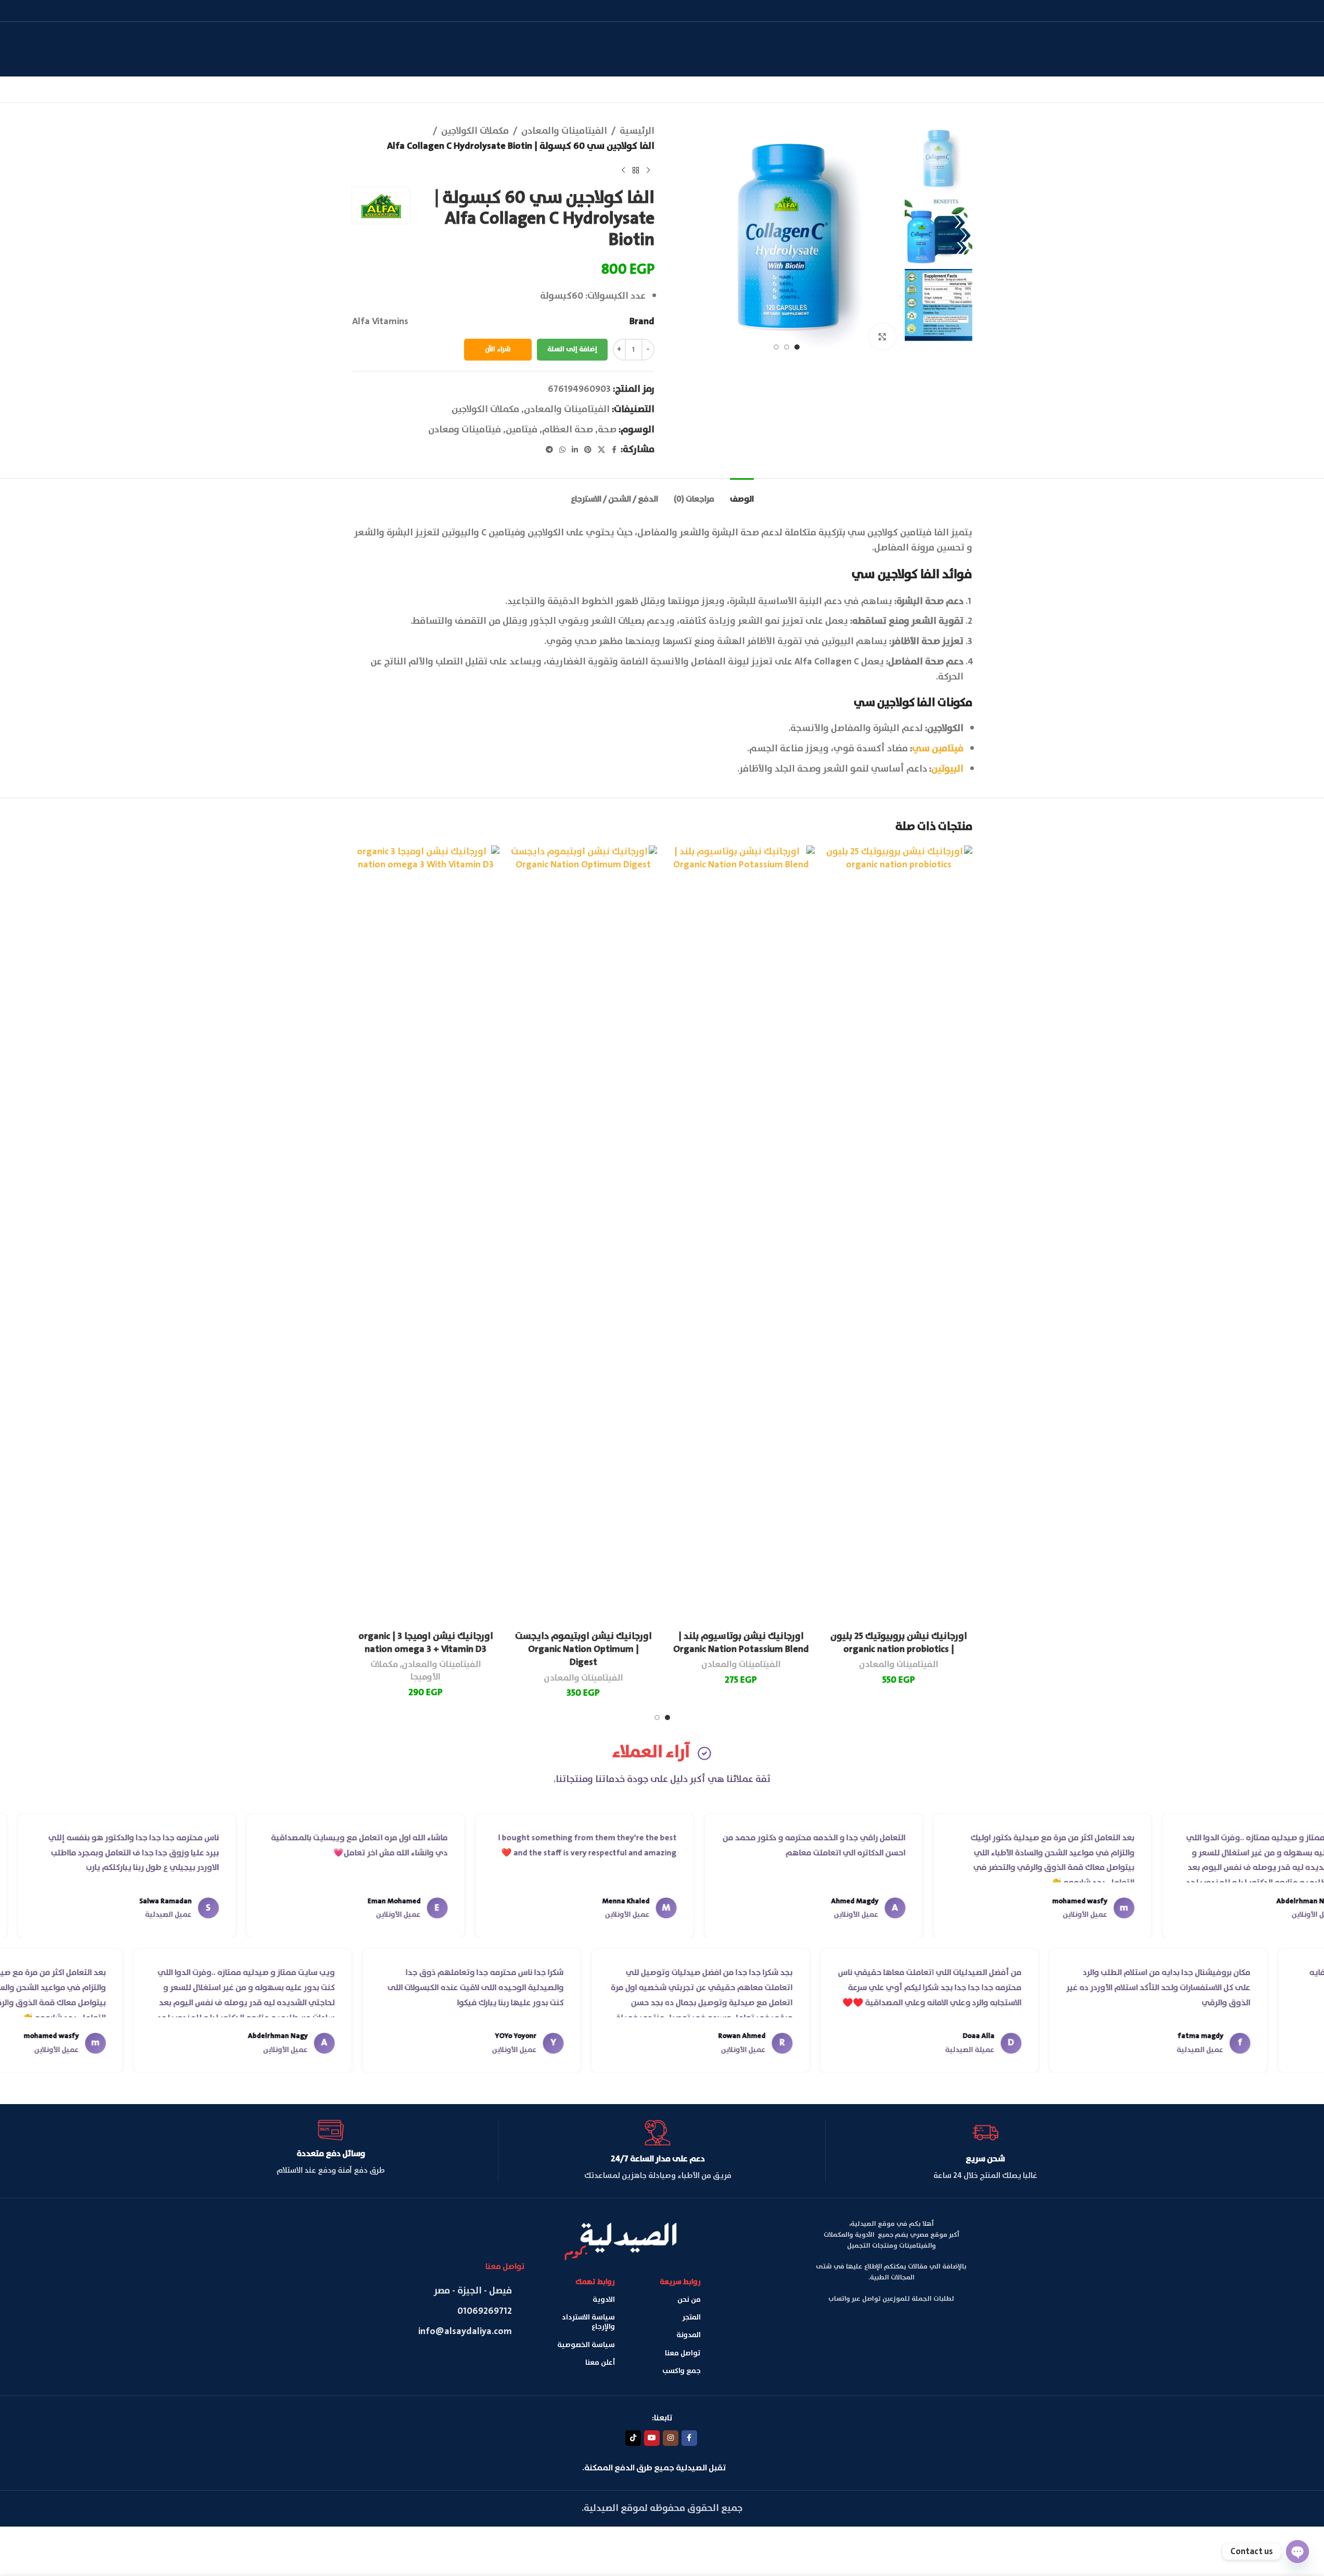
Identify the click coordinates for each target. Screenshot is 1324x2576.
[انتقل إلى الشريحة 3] (776, 347)
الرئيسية (637, 131)
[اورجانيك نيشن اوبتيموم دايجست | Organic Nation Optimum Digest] (583, 1236)
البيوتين (947, 769)
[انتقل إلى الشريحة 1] (797, 347)
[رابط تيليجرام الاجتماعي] (549, 450)
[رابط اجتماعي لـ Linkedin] (575, 450)
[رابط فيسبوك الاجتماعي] (614, 450)
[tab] (742, 494)
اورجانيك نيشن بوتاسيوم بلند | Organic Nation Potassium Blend (741, 1643)
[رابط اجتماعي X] (601, 450)
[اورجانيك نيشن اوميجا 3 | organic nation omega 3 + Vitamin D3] (426, 1236)
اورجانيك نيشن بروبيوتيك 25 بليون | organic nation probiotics (899, 1643)
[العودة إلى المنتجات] (636, 171)
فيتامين (522, 430)
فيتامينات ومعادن (465, 430)
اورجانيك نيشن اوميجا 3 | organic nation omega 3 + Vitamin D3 (426, 1643)
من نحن (689, 2300)
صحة (607, 430)
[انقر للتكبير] (882, 337)
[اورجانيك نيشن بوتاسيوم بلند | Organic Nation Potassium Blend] (741, 1236)
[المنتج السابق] (648, 171)
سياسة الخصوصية (586, 2345)
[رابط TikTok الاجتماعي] (633, 2438)
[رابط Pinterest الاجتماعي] (588, 450)
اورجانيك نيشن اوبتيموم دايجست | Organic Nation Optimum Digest (583, 1649)
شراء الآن (498, 349)
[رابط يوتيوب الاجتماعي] (652, 2438)
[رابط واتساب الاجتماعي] (562, 450)
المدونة (689, 2335)
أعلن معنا (600, 2363)
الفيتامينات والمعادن (564, 131)
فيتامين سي (938, 749)
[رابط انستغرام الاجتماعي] (671, 2438)
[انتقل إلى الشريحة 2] (787, 347)
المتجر (691, 2317)
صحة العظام (568, 430)
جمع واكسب (682, 2371)
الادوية (604, 2300)
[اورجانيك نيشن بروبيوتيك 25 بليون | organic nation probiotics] (899, 1236)
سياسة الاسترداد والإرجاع (588, 2322)
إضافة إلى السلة (572, 349)
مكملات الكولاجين (475, 131)
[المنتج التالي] (623, 171)
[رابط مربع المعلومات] (985, 2151)
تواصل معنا (683, 2353)
